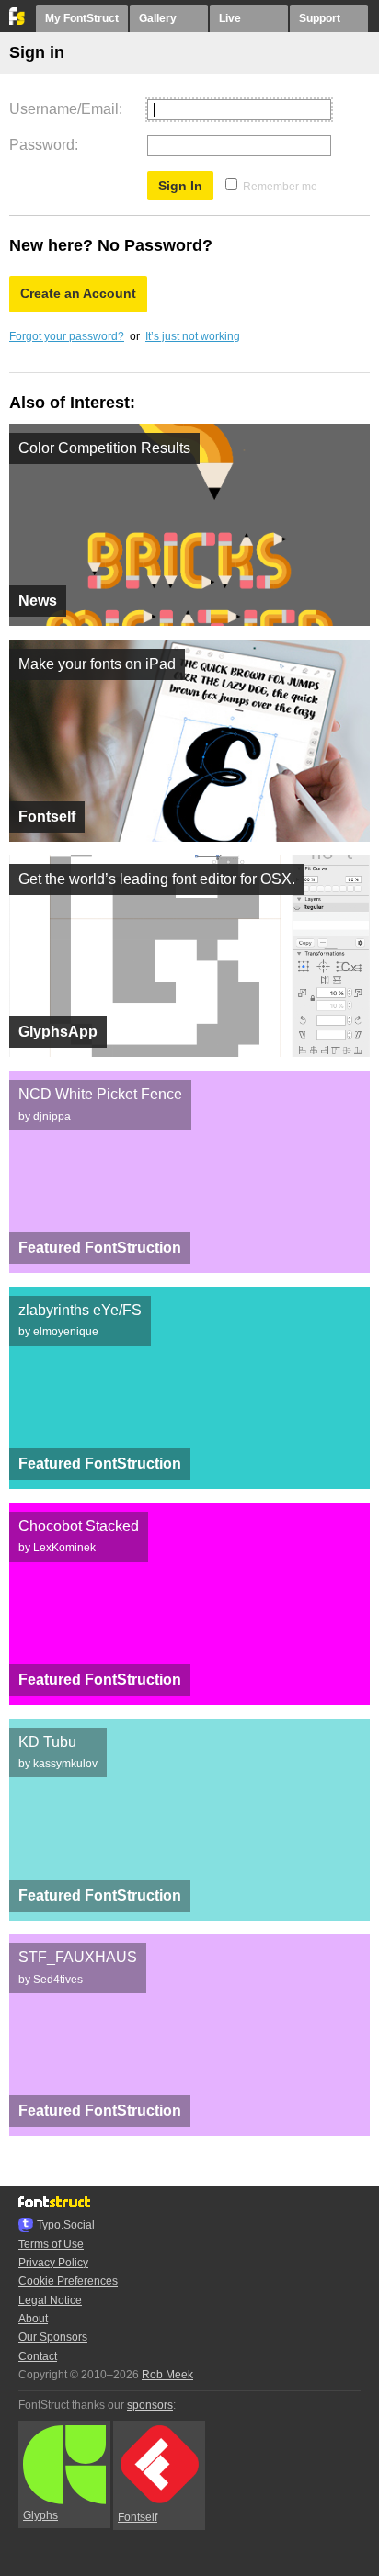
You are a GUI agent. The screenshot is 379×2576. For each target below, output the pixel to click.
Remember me (280, 187)
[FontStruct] (18, 21)
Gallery (158, 18)
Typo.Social (66, 2225)
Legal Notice (50, 2300)
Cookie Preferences (68, 2281)
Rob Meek (167, 2375)
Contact (38, 2356)
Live (230, 18)
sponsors (150, 2405)
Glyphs (40, 2515)
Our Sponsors (53, 2337)
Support (320, 18)
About (33, 2319)
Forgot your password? (67, 336)
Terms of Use (51, 2244)
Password (42, 145)
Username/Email (64, 109)
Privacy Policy (53, 2263)
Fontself (138, 2517)
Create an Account (78, 293)
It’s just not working (193, 336)
